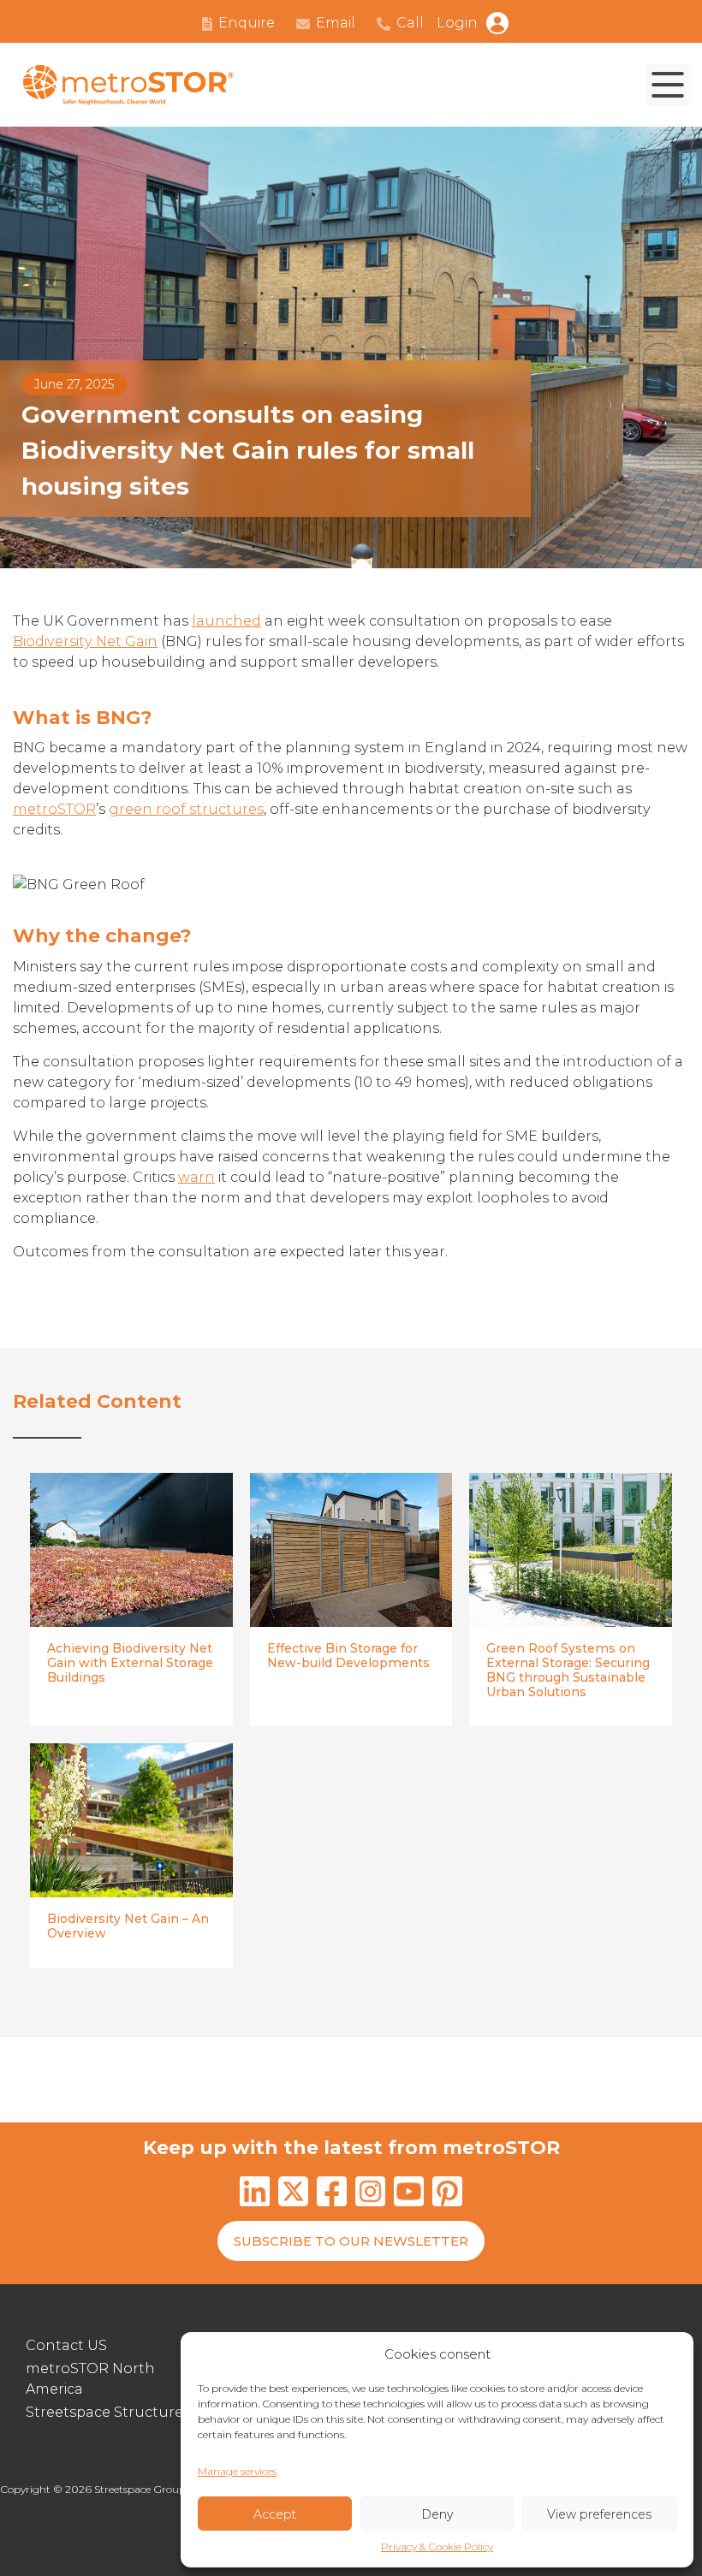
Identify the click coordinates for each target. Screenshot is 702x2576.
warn (196, 1177)
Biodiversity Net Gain (85, 641)
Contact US (66, 2345)
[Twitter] (293, 2194)
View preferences (599, 2514)
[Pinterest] (447, 2194)
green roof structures (186, 809)
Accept (275, 2514)
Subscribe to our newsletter (351, 2241)
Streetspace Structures (108, 2412)
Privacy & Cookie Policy (437, 2546)
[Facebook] (332, 2194)
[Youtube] (409, 2194)
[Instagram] (370, 2194)
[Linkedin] (255, 2194)
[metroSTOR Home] (128, 85)
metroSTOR (54, 809)
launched (226, 621)
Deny (437, 2514)
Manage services (237, 2471)
